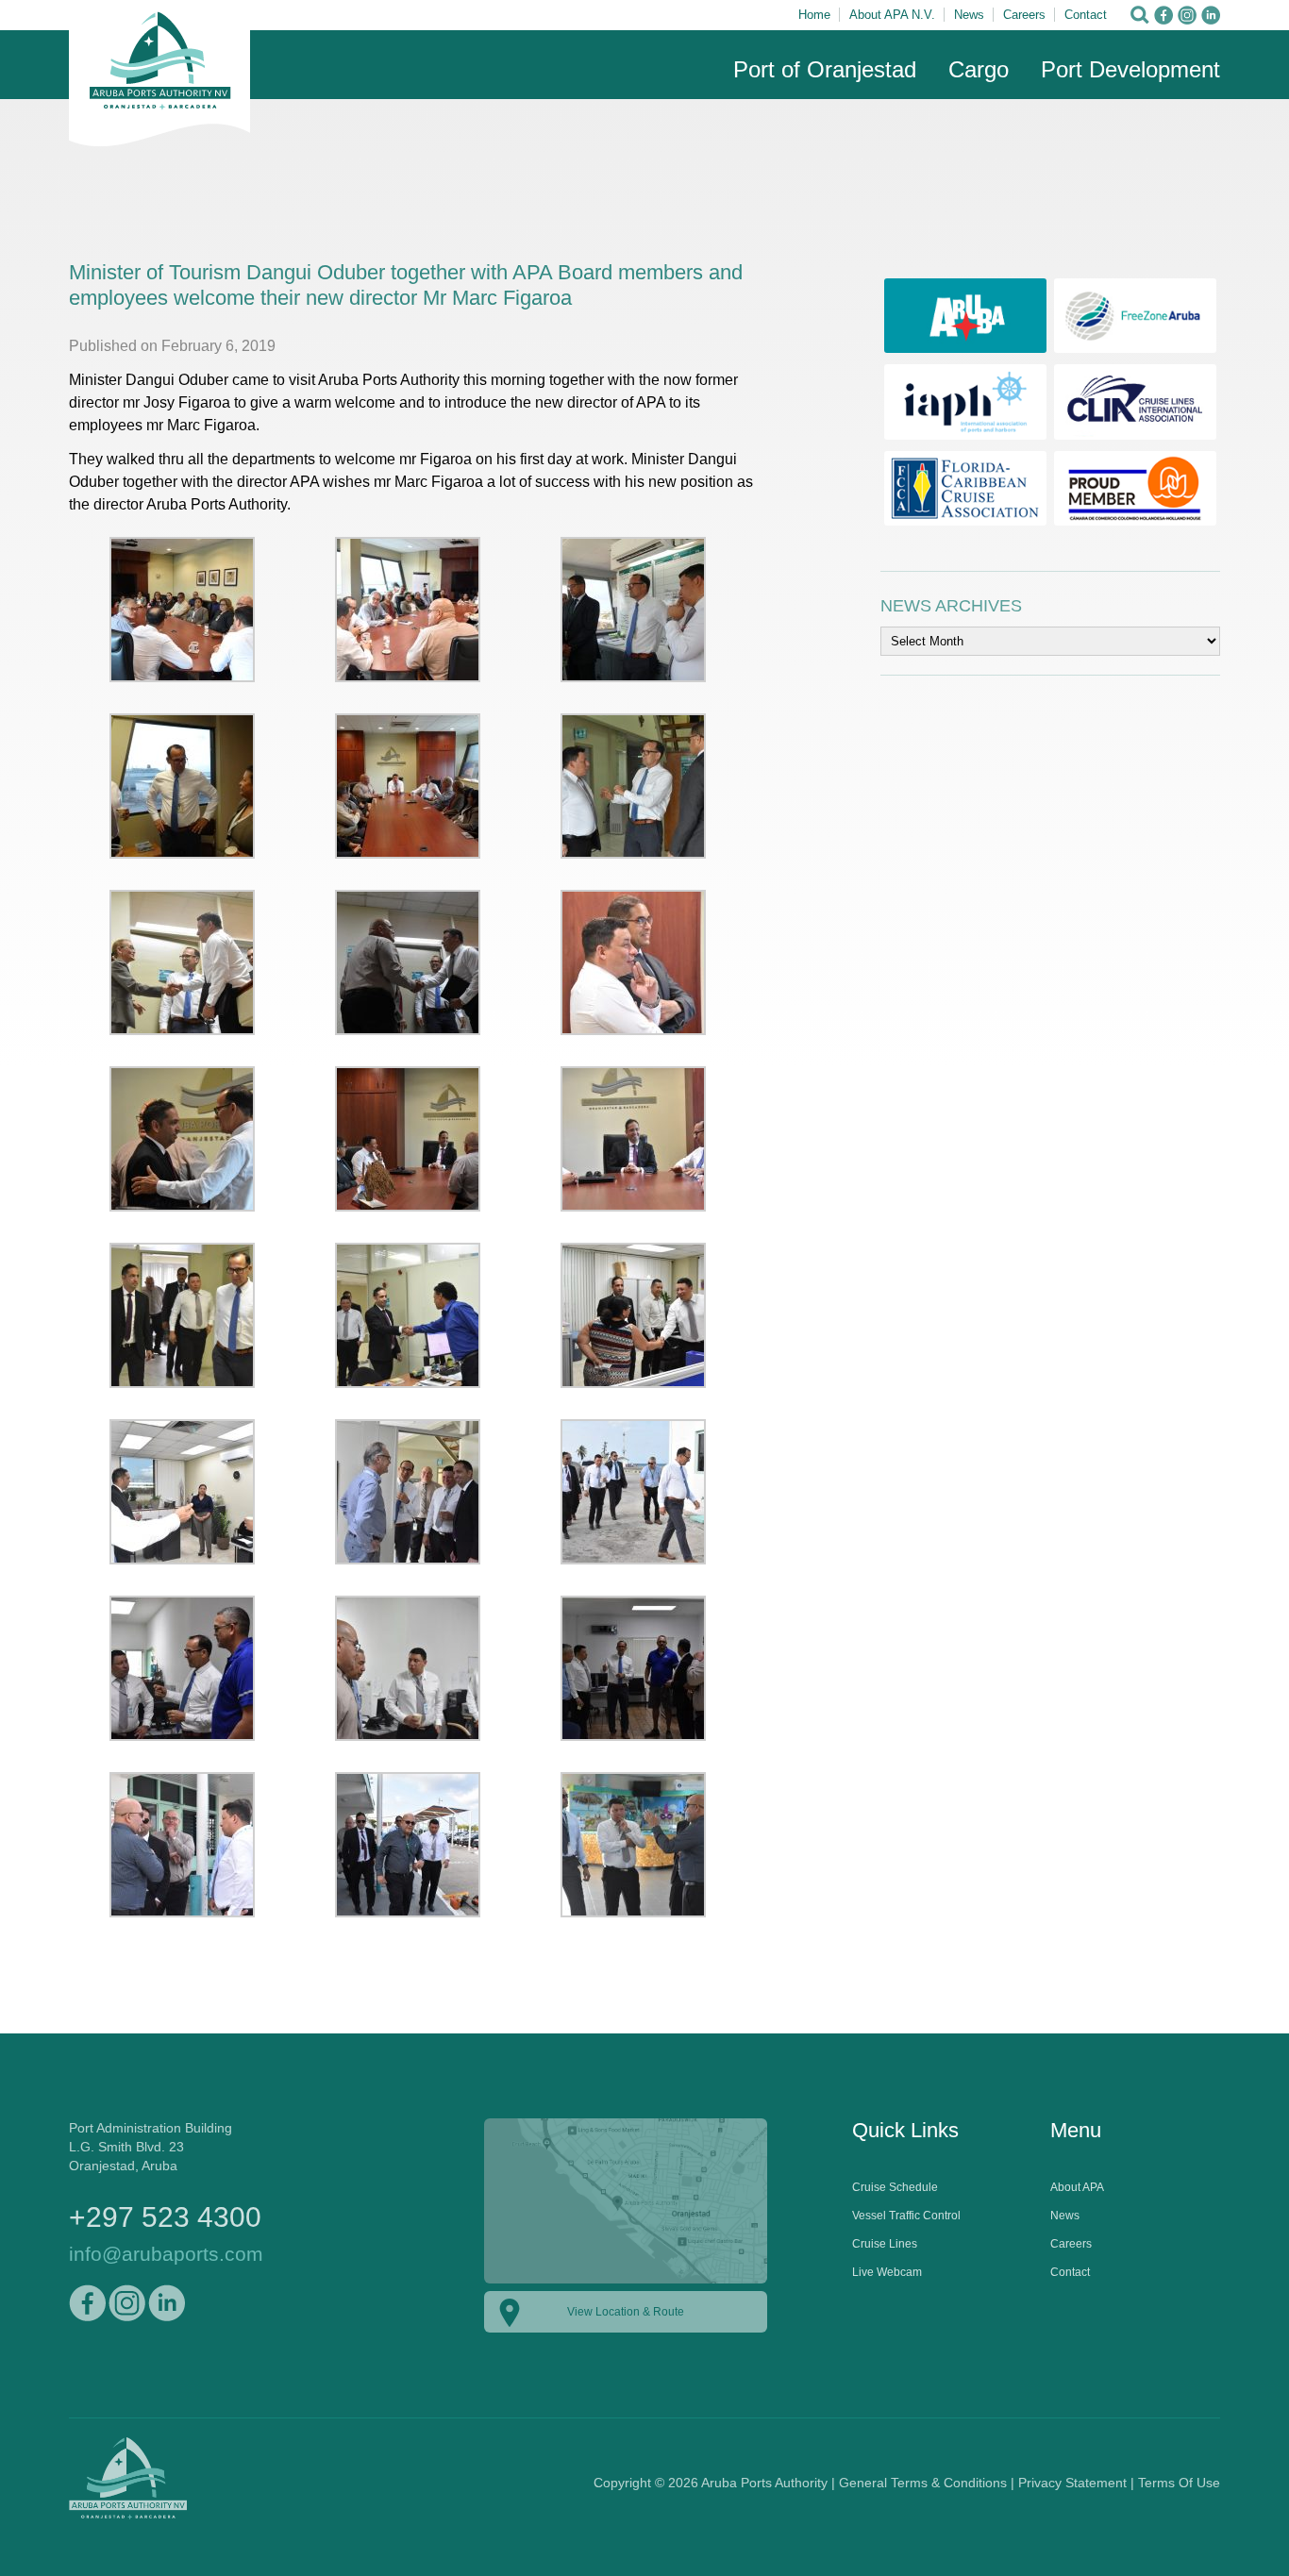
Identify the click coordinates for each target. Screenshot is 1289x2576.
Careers (1024, 15)
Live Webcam (887, 2272)
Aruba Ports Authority (159, 74)
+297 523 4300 (165, 2217)
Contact (1086, 15)
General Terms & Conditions (923, 2483)
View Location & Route (626, 2312)
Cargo (979, 69)
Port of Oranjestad (825, 69)
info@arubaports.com (166, 2254)
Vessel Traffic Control (906, 2216)
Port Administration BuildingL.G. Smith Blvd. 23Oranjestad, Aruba (151, 2147)
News (969, 15)
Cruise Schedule (895, 2187)
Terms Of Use (1179, 2483)
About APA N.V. (892, 15)
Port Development (1130, 69)
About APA (1077, 2187)
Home (814, 15)
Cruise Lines (885, 2244)
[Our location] (626, 2284)
